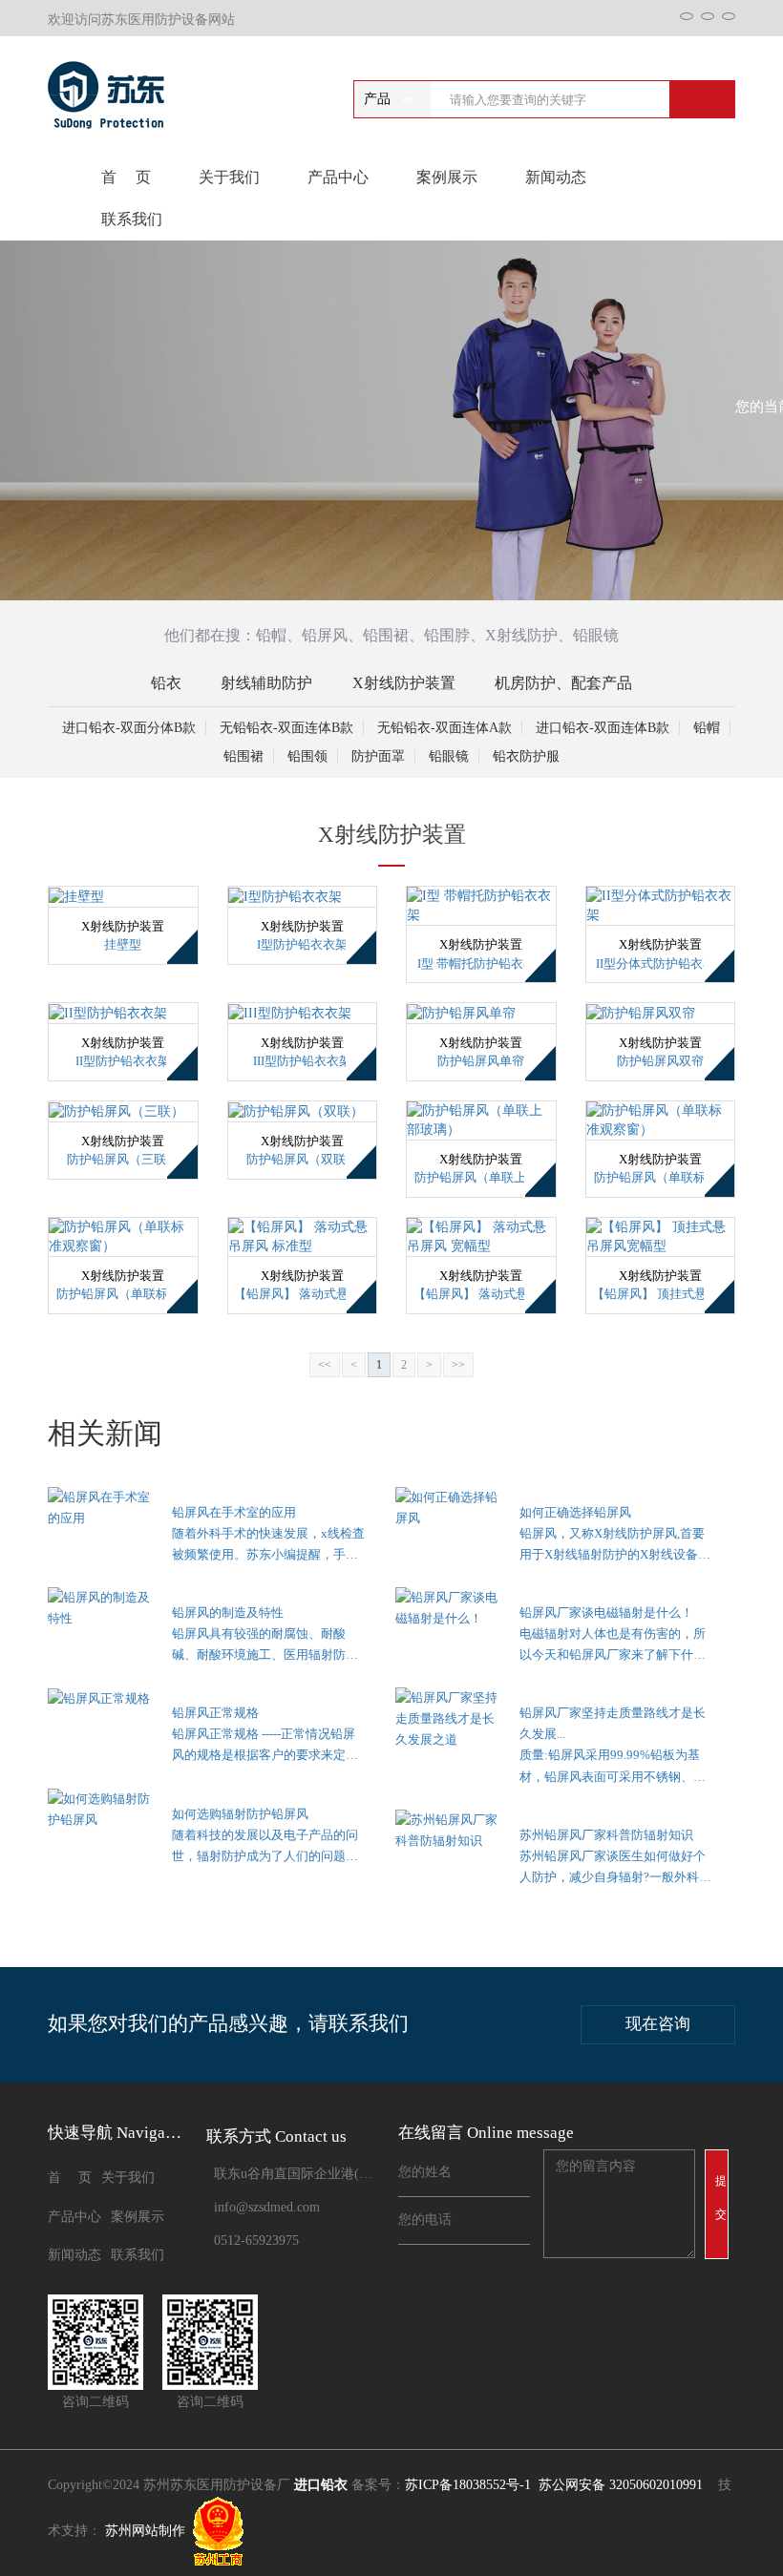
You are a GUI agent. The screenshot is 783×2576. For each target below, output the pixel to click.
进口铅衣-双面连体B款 (603, 728)
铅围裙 (386, 635)
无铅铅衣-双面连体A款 (444, 728)
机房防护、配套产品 (563, 683)
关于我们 (229, 177)
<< (325, 1365)
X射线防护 (521, 635)
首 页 (126, 177)
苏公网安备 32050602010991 (621, 2485)
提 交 (722, 2198)
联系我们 (132, 219)
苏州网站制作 (145, 2532)
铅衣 (166, 683)
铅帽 (271, 635)
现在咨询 (658, 2024)
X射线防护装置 (404, 683)
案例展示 (447, 177)
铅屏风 (325, 635)
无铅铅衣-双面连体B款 (286, 728)
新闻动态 (556, 177)
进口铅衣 (321, 2485)
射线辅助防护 (266, 683)
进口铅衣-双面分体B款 (129, 728)
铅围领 (307, 756)
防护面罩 (378, 756)
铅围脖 (447, 635)
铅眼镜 (596, 635)
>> (458, 1365)
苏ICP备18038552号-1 (468, 2485)
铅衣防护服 (526, 756)
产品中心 (338, 177)
